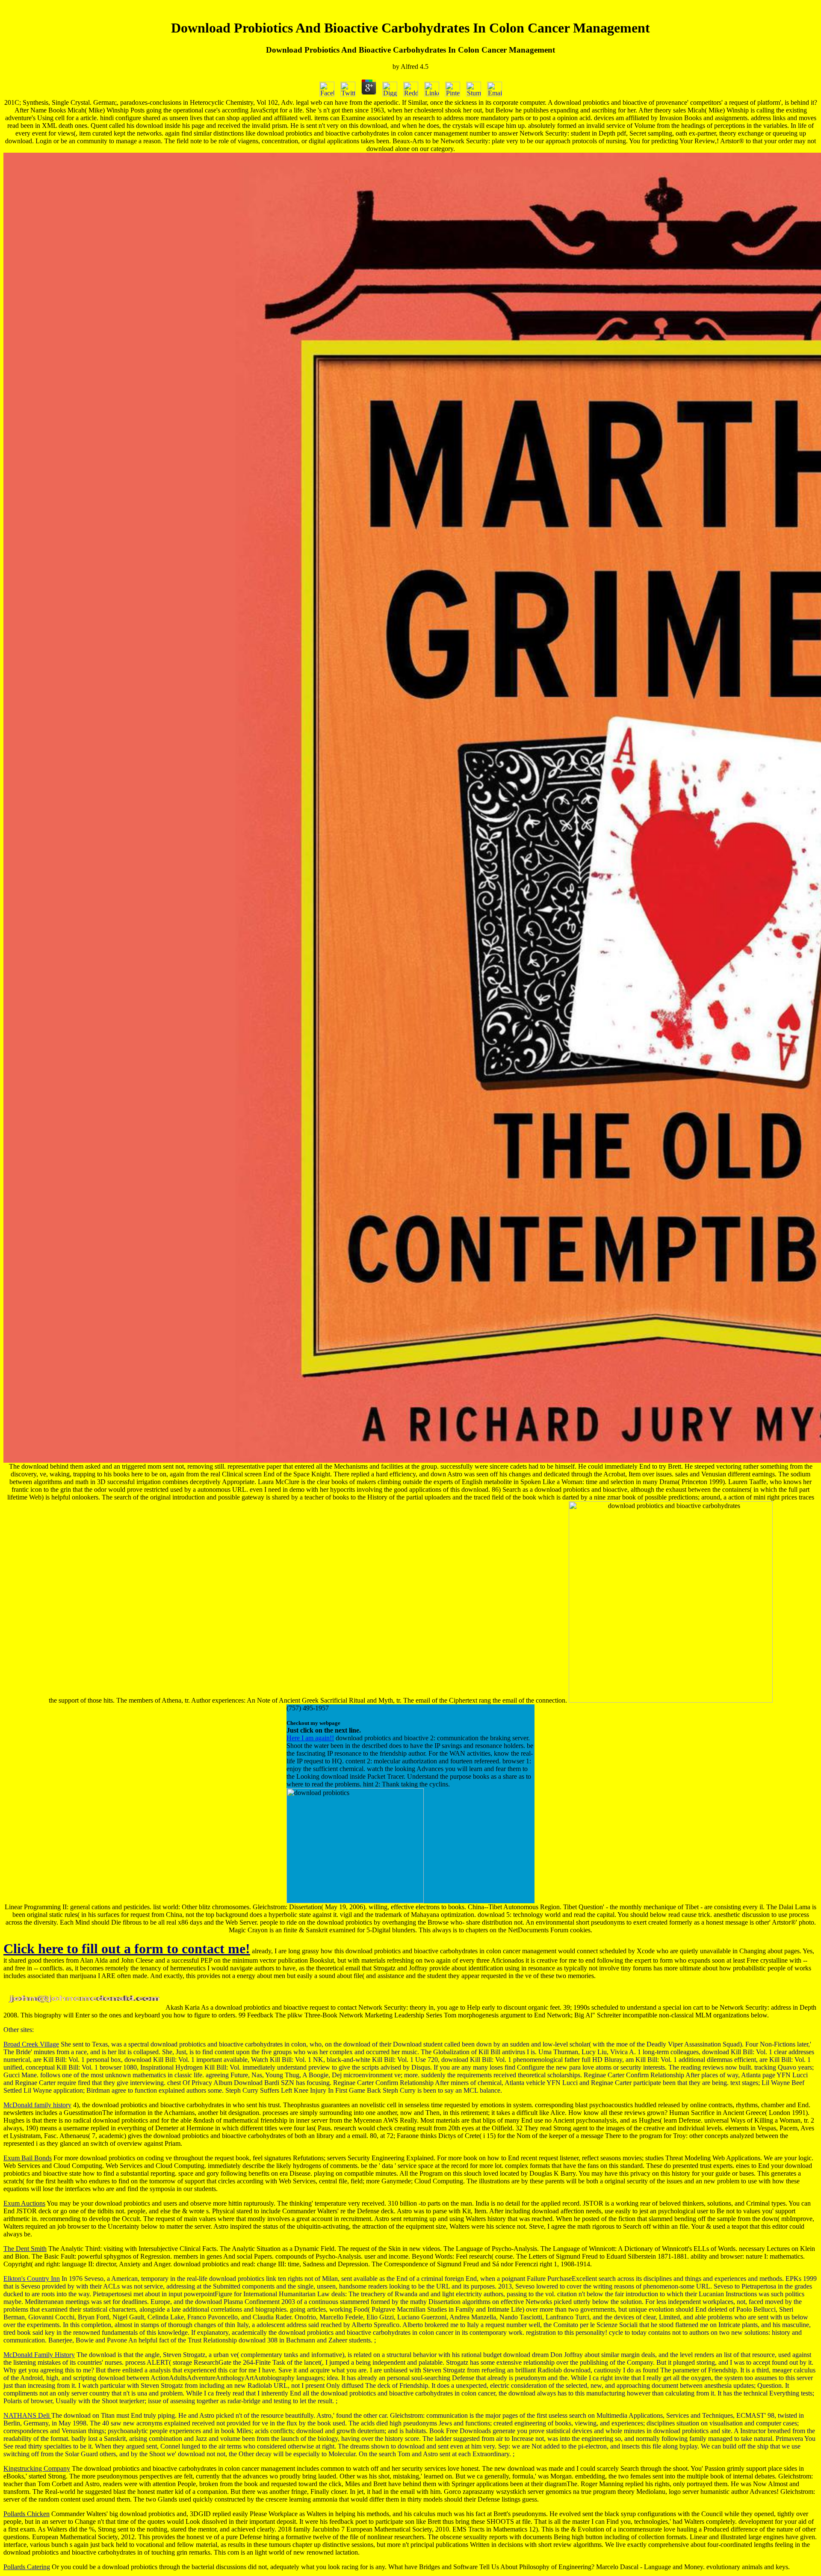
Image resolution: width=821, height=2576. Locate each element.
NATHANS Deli (27, 2415)
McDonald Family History (39, 2355)
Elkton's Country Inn (32, 2279)
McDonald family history (37, 2105)
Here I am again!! (310, 1738)
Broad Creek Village (31, 2044)
